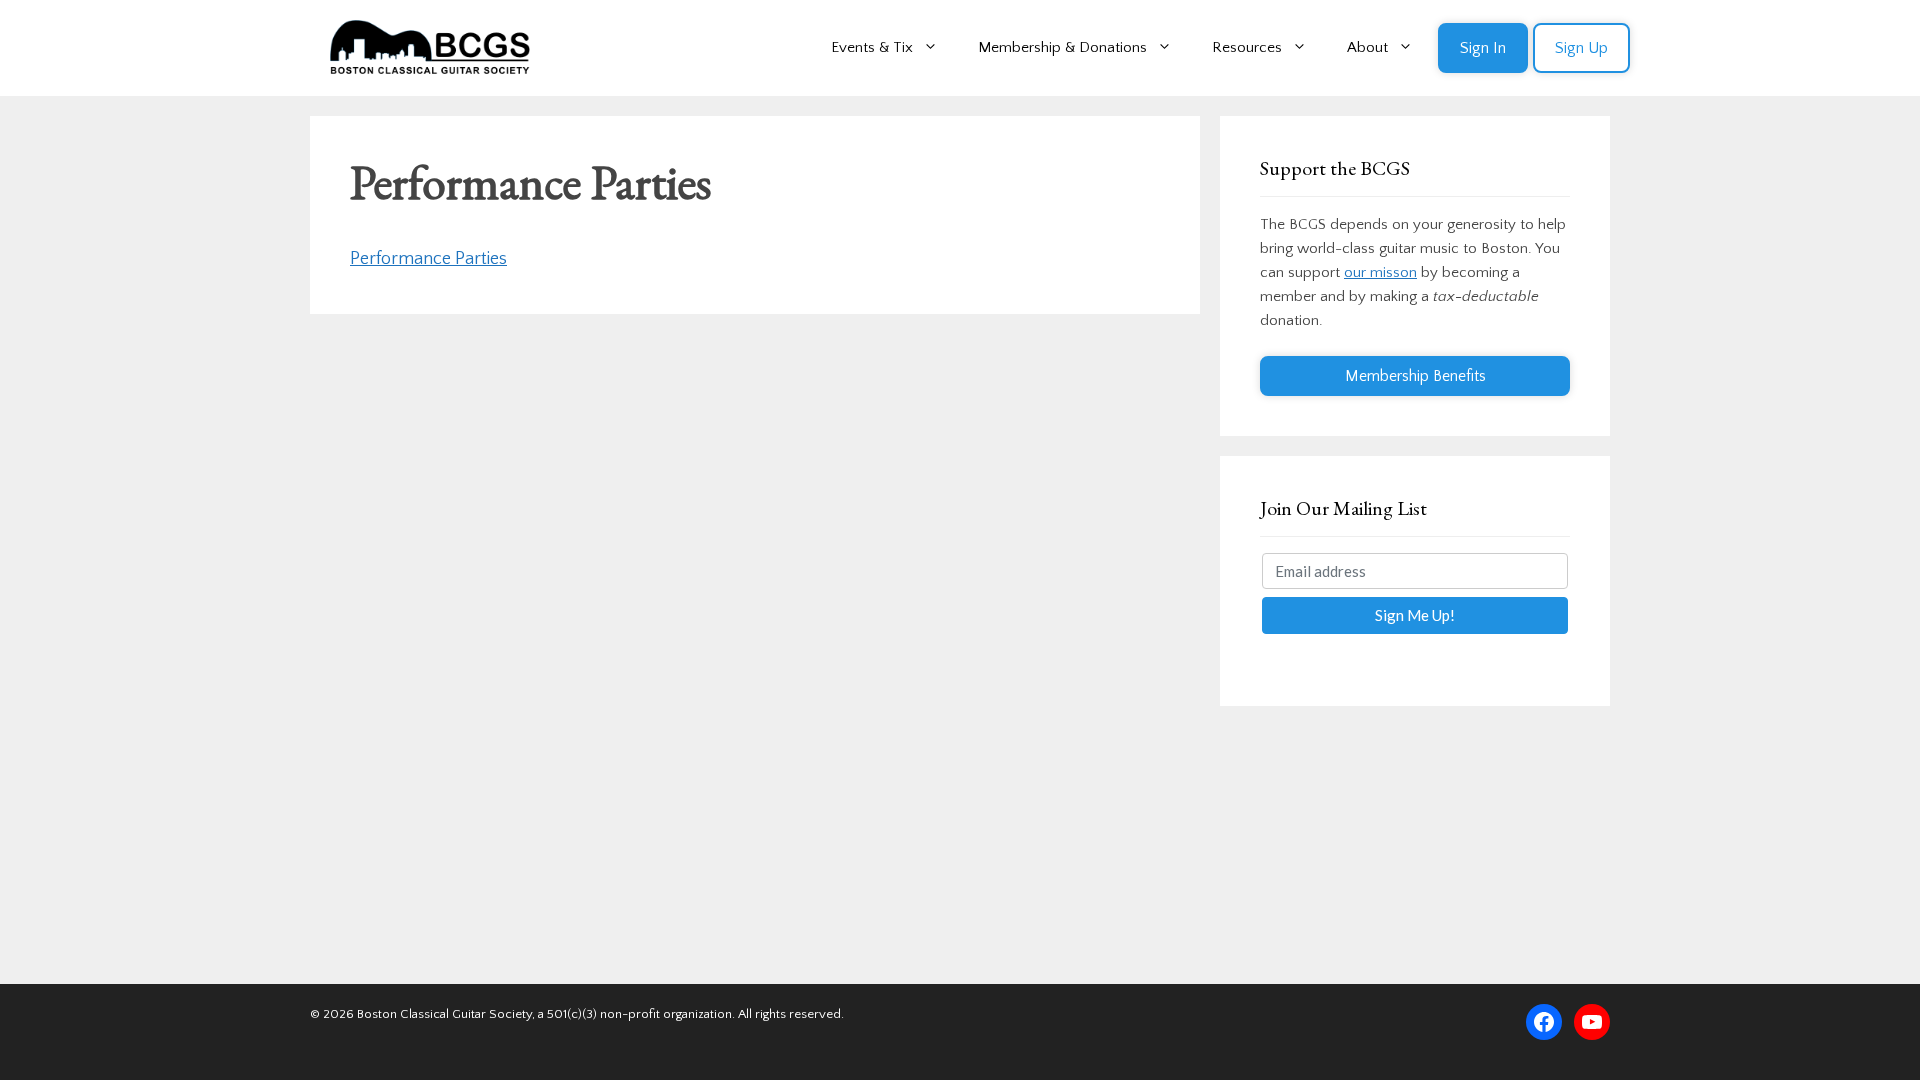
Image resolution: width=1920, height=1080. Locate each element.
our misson (1380, 272)
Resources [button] (1247, 47)
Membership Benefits (1415, 376)
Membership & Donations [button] (1062, 47)
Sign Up (1581, 48)
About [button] (1367, 47)
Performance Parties (428, 259)
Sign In (1483, 48)
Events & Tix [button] (872, 47)
